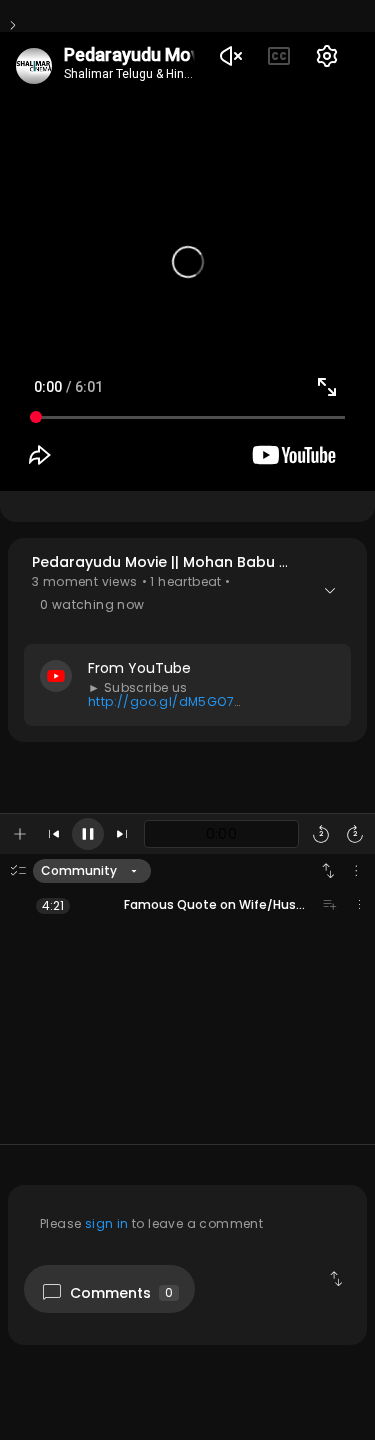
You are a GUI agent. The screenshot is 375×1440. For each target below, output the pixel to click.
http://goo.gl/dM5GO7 (161, 701)
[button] (187, 639)
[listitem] (187, 905)
